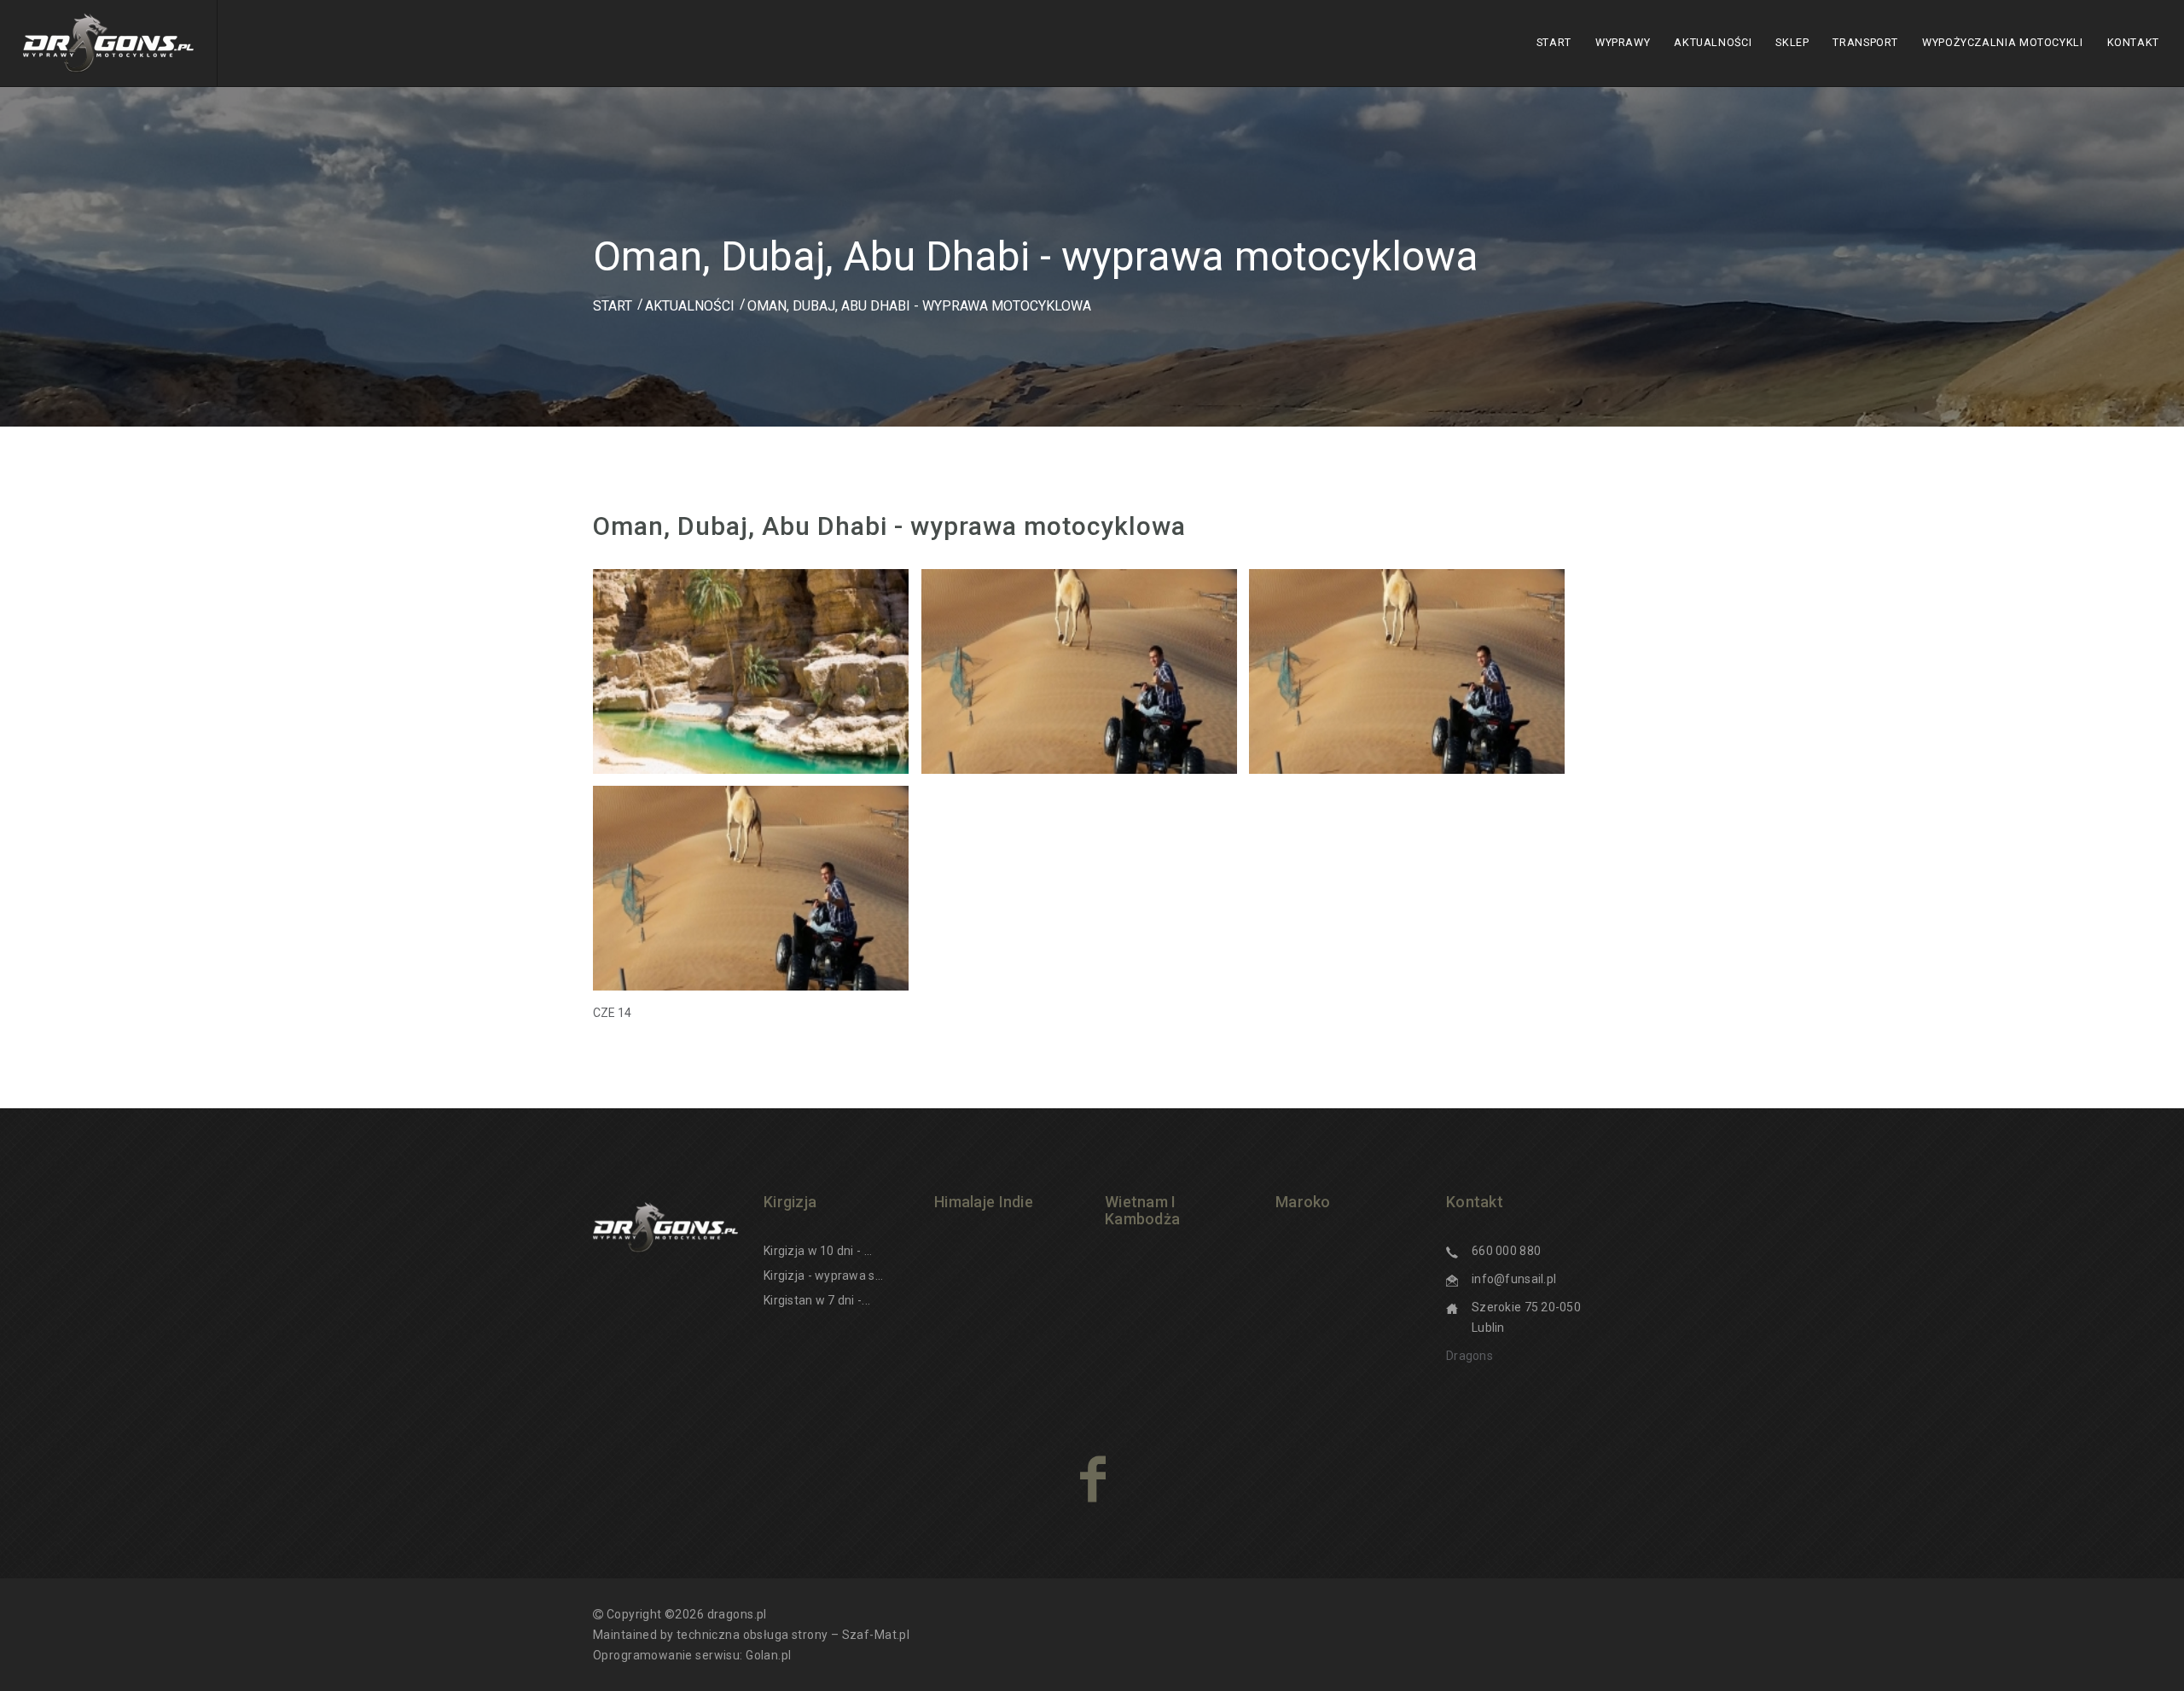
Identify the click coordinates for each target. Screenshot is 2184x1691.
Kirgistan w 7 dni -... (817, 1300)
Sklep (1792, 42)
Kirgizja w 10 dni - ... (818, 1251)
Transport (1865, 42)
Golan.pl (768, 1655)
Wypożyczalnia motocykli (2003, 42)
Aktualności (1713, 42)
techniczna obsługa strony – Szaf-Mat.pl (793, 1635)
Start (1554, 42)
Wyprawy (1623, 42)
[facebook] (1092, 1479)
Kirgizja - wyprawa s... (823, 1276)
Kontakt (2133, 42)
